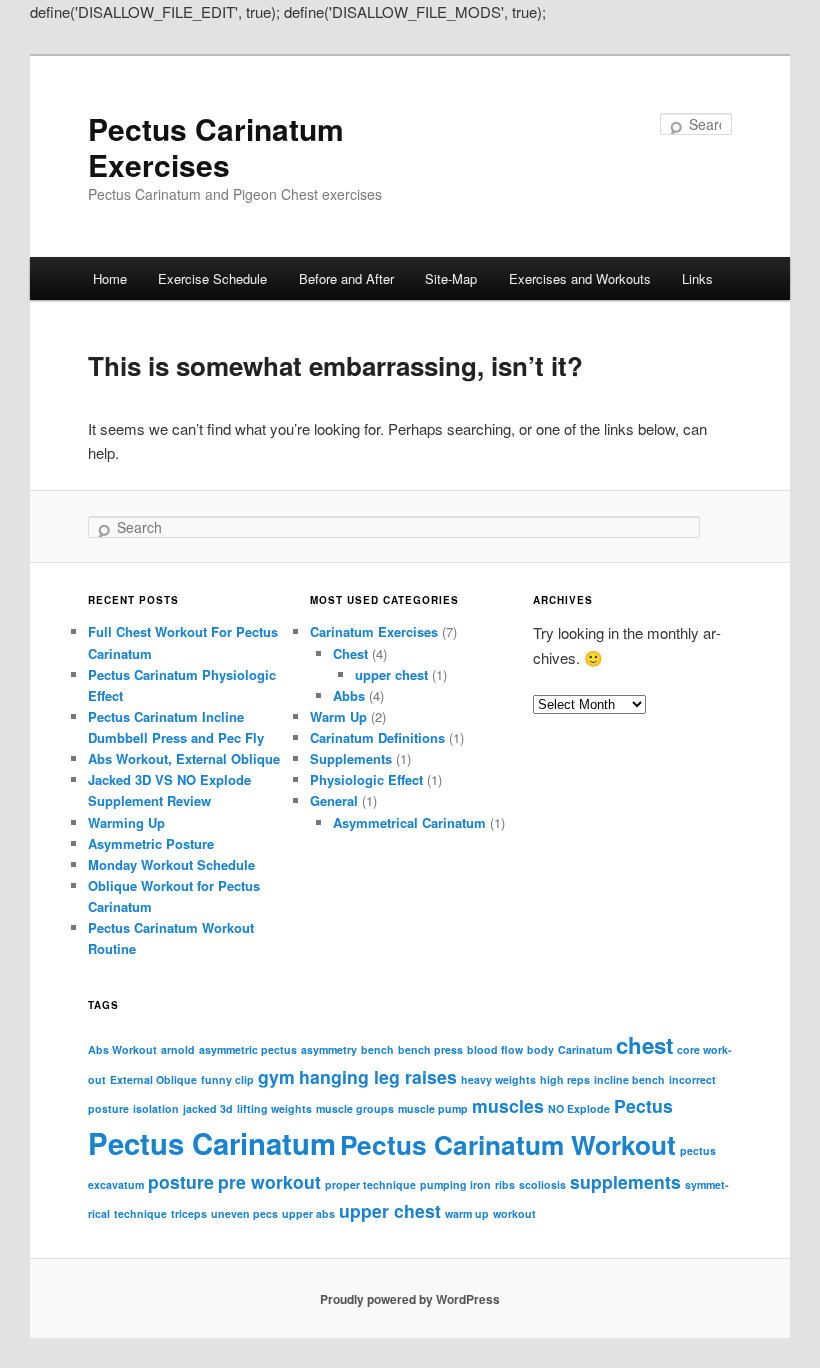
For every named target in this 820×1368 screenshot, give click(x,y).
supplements (625, 1181)
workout (514, 1213)
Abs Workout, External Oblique (184, 758)
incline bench (629, 1079)
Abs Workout (122, 1049)
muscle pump (433, 1108)
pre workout (269, 1181)
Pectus (643, 1105)
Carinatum (585, 1049)
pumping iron (455, 1184)
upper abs (308, 1213)
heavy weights (498, 1079)
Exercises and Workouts (580, 278)
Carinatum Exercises (374, 631)
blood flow (495, 1049)
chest (644, 1045)
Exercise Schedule (212, 278)
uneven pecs (244, 1213)
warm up (467, 1213)
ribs (505, 1184)
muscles (508, 1105)
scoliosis (542, 1184)
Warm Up (338, 716)
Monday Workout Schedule (171, 864)
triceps (189, 1213)
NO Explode (579, 1108)
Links (697, 278)
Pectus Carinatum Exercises (216, 146)
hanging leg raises (378, 1076)
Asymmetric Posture (151, 843)
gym (276, 1076)
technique (140, 1213)
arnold (178, 1049)
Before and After (346, 278)
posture (181, 1181)
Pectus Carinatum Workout (508, 1144)
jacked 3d (208, 1108)
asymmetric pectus (248, 1049)
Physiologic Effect (366, 779)
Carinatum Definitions (377, 737)
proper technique (370, 1184)
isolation (156, 1108)
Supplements (351, 758)
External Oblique (153, 1079)
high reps (565, 1079)
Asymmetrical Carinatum (409, 822)
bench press (430, 1049)
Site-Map (451, 278)
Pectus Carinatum (212, 1143)
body (540, 1049)
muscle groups (355, 1108)
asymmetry (329, 1049)
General (334, 800)
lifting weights (274, 1108)
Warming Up (126, 822)
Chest (350, 653)
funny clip (227, 1079)
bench (377, 1049)
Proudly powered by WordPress (410, 1299)
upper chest (391, 674)
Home (110, 278)
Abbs (349, 695)
